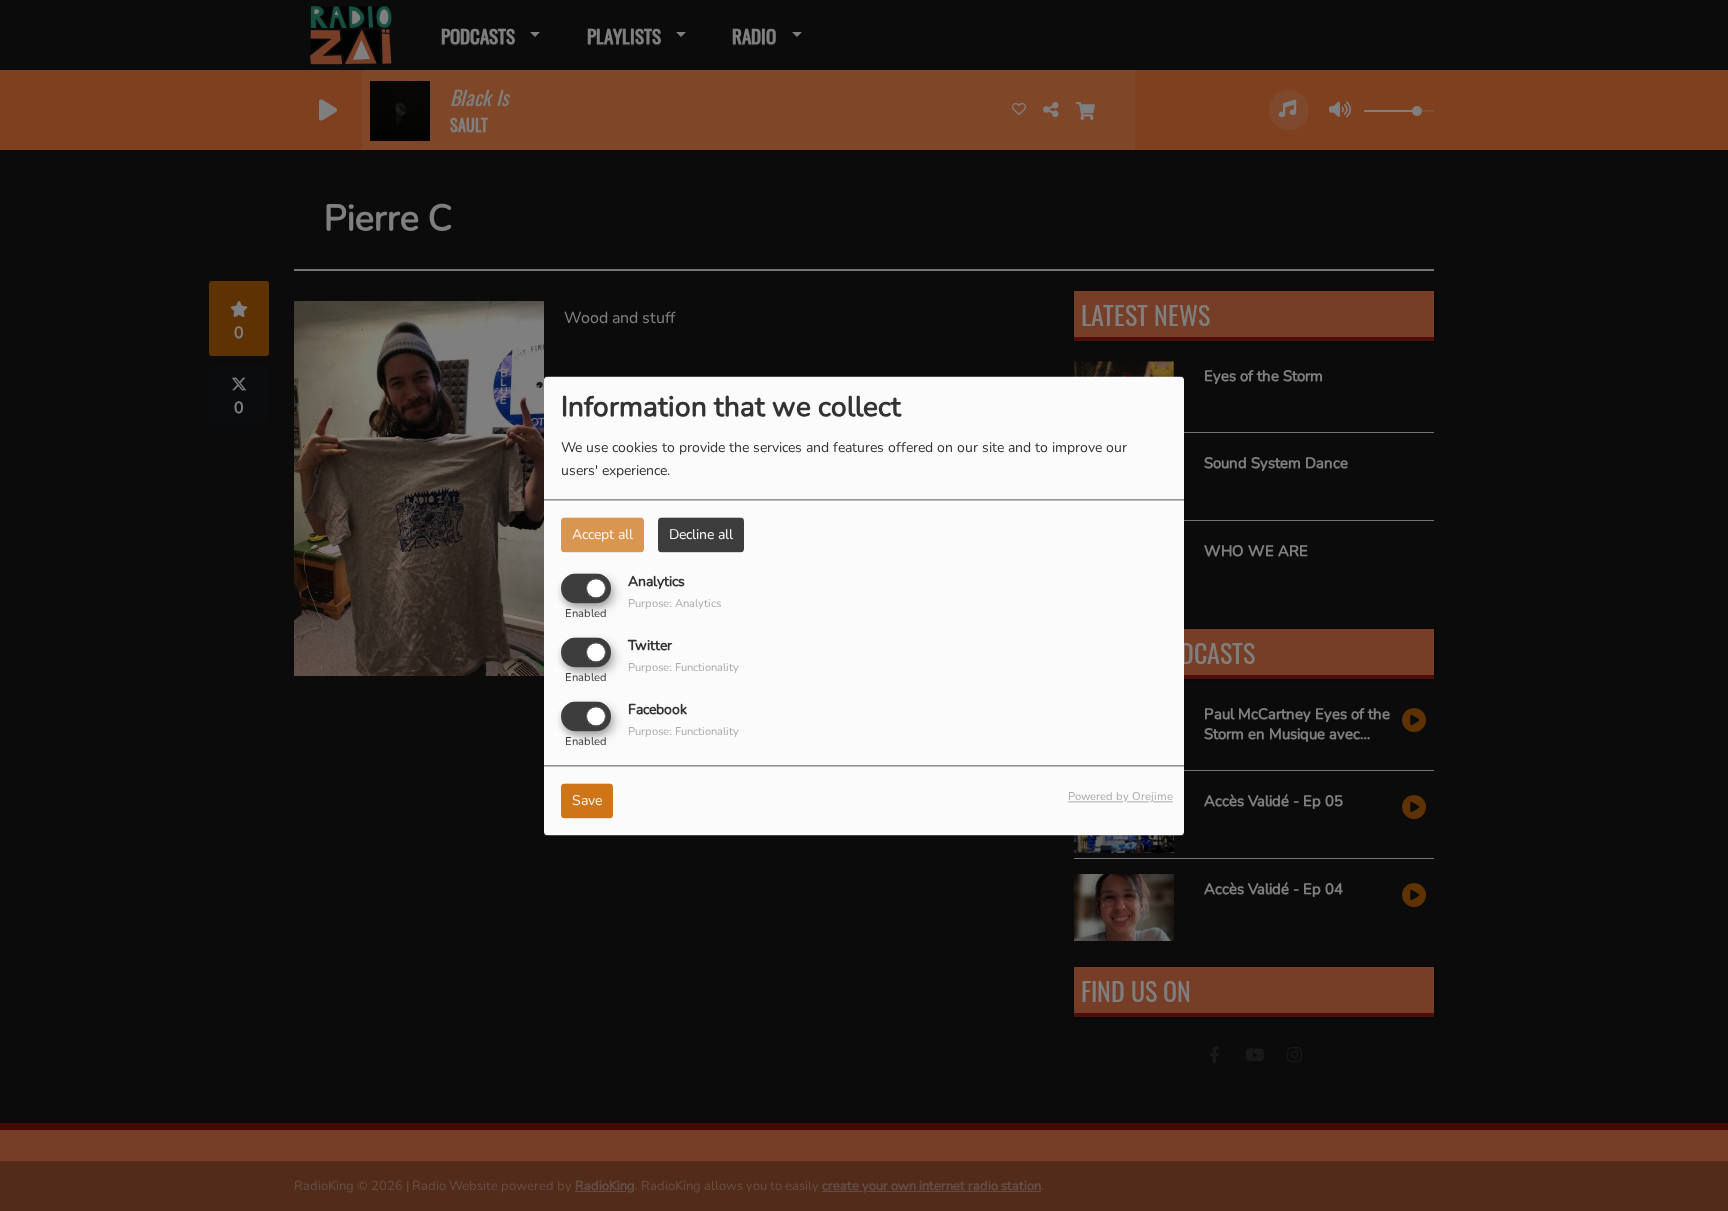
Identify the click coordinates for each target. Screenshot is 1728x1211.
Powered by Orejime (1120, 796)
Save (587, 800)
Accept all (602, 534)
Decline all (701, 534)
